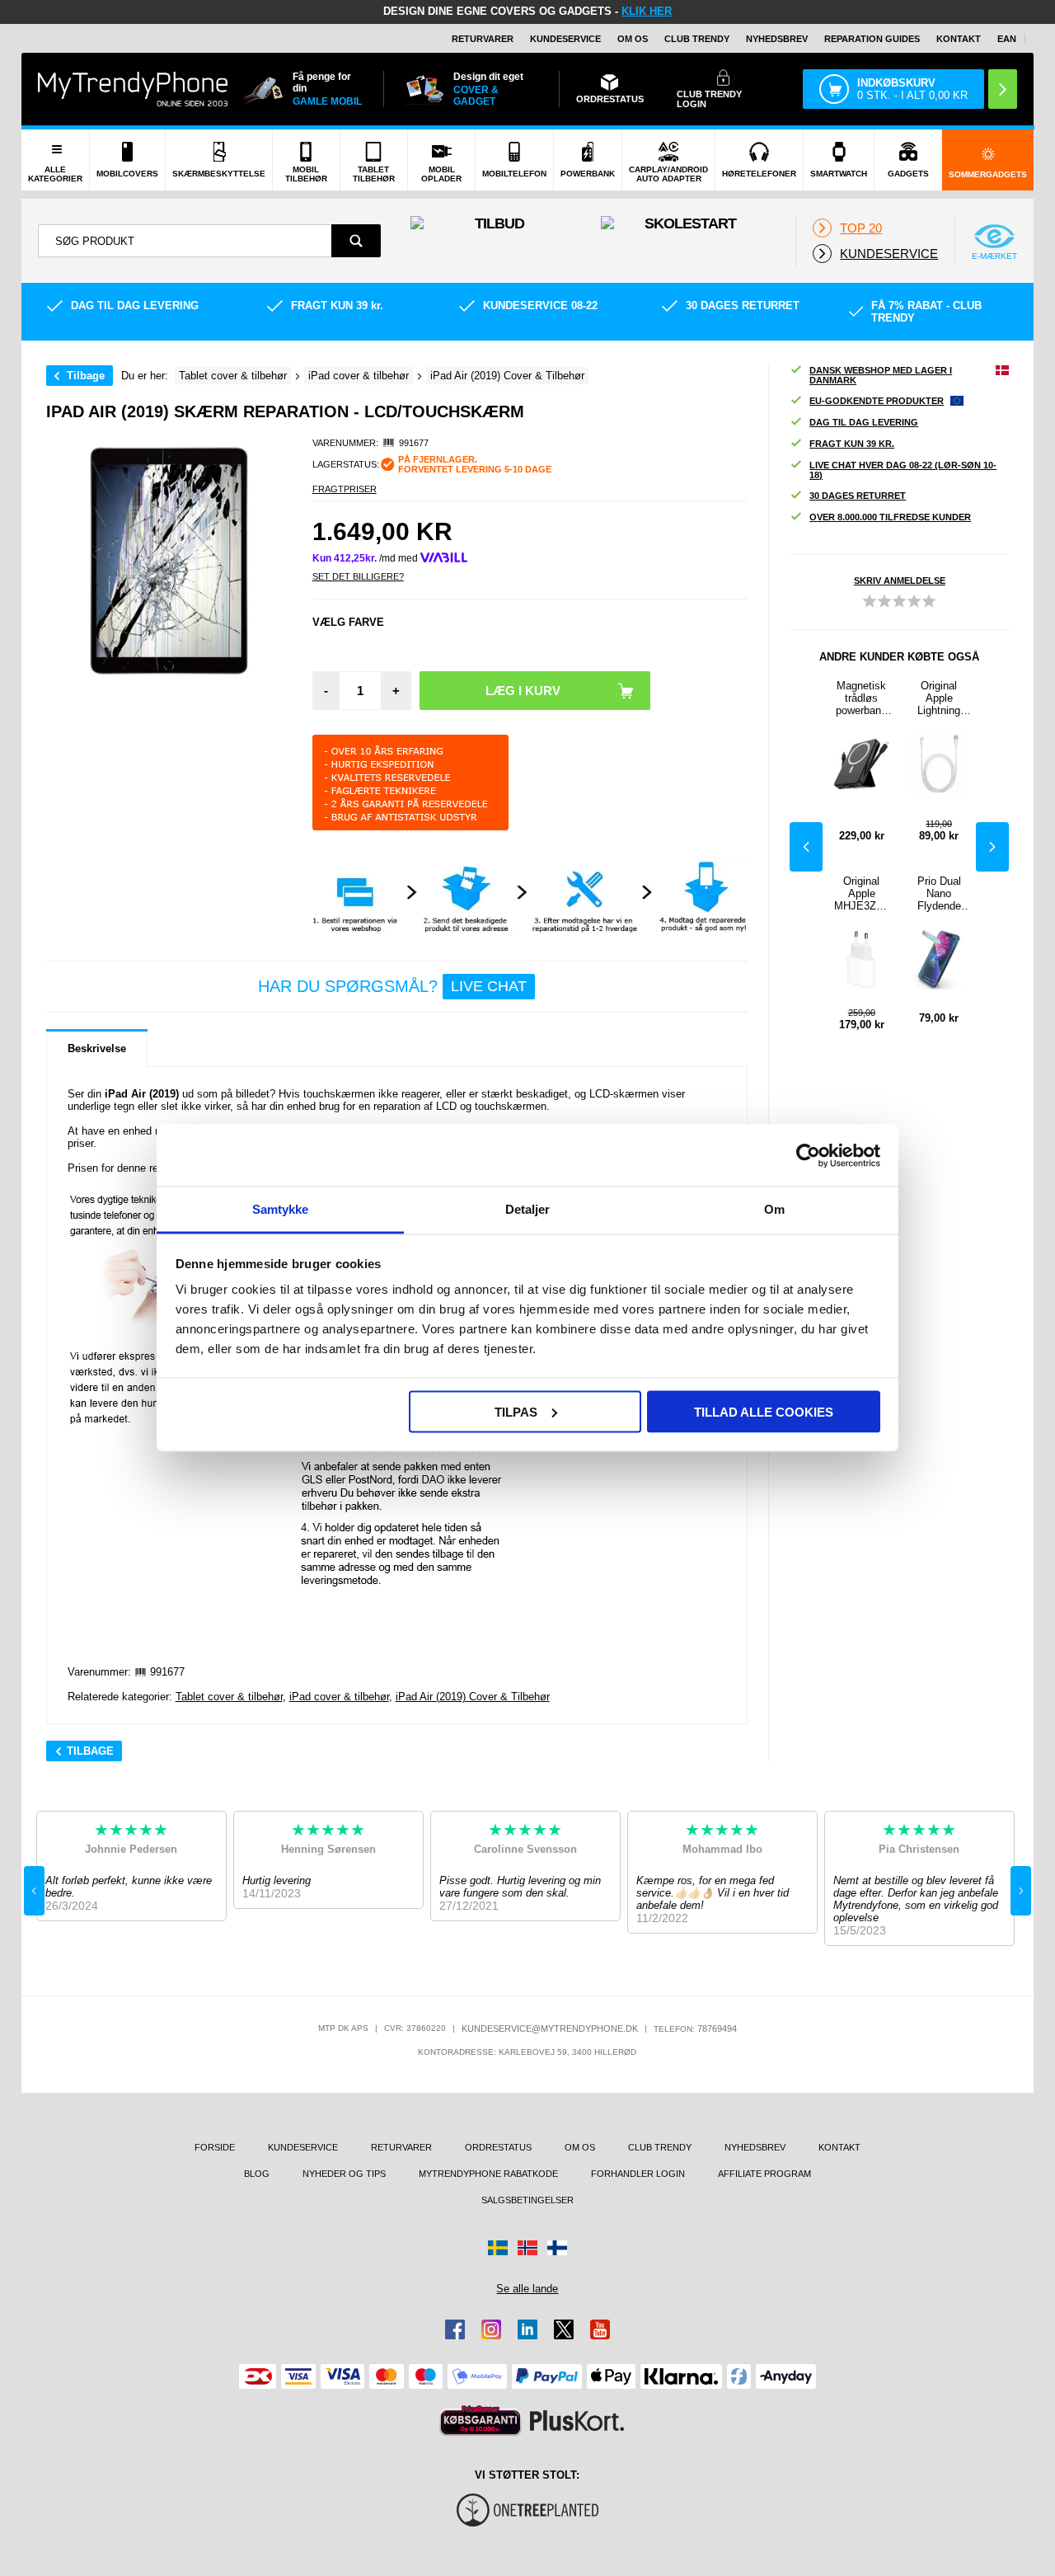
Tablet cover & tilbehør (229, 1697)
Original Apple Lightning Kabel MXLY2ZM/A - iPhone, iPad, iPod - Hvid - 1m (939, 698)
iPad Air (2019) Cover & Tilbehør (473, 1697)
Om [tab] (774, 1209)
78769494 (717, 2028)
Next (992, 847)
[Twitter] (564, 2329)
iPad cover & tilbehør (339, 1697)
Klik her (647, 11)
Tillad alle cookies (764, 1411)
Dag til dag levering (864, 422)
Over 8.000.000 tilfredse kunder (890, 517)
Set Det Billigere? (358, 576)
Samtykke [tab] (281, 1209)
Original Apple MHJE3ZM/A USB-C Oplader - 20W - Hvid (861, 893)
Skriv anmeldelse (900, 581)
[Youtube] (600, 2329)
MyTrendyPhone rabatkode (488, 2174)
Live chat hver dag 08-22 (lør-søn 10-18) (903, 470)
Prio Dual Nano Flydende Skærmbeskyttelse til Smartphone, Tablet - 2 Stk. (939, 893)
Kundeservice (565, 39)
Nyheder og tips (344, 2174)
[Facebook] (455, 2329)
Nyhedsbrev (777, 39)
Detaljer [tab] (528, 1209)
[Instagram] (491, 2329)
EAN (1007, 39)
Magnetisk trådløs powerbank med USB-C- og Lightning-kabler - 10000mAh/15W (861, 698)
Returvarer (483, 39)
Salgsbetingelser (527, 2200)
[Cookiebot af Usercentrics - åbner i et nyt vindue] (808, 1155)
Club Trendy (697, 39)
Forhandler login (638, 2174)
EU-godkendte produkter (877, 401)
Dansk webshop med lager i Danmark (881, 375)
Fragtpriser (345, 489)
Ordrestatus (498, 2147)
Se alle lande (527, 2289)
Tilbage (86, 376)
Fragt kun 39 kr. (852, 444)
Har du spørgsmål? (392, 986)
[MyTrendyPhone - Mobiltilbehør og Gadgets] (133, 89)
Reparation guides (872, 39)
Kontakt (959, 39)
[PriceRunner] (481, 2421)
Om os (633, 39)
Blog (257, 2174)
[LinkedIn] (527, 2329)
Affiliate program (764, 2174)
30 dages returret (858, 496)
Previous (806, 847)
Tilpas (516, 1411)
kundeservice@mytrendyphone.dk (550, 2028)
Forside (215, 2147)
